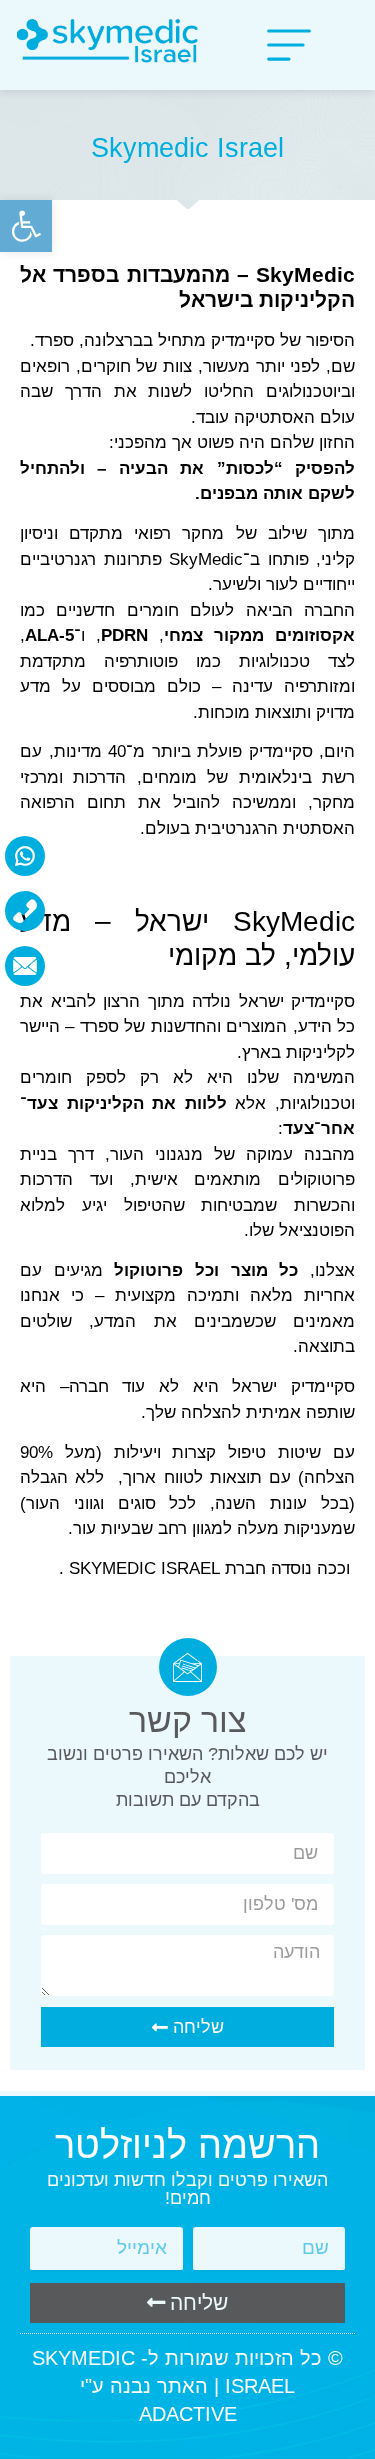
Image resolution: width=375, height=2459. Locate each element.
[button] (26, 226)
